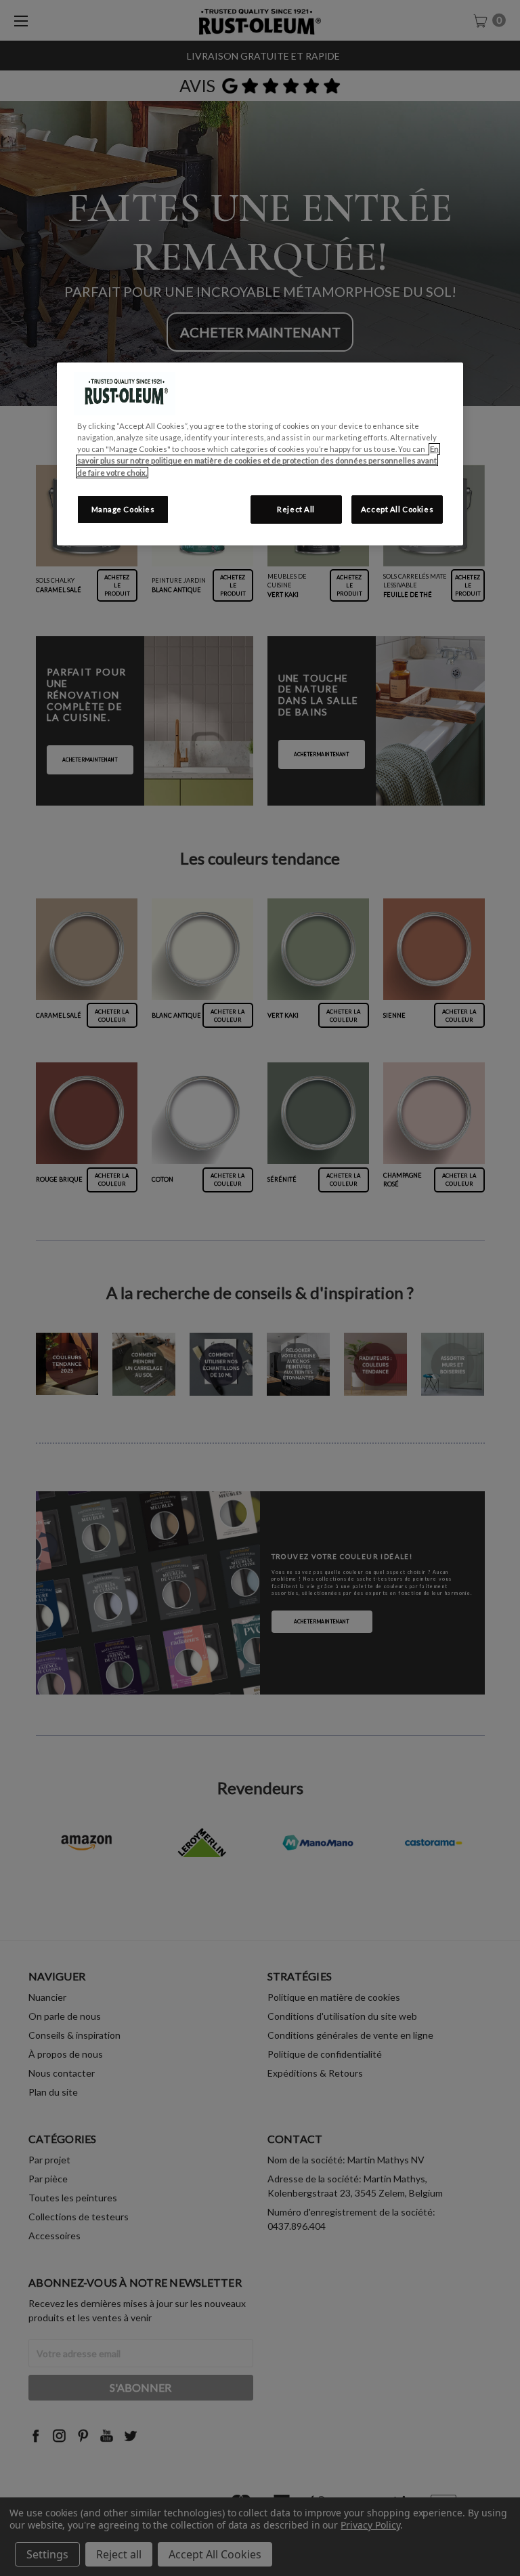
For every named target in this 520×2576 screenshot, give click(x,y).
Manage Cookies (123, 509)
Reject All (296, 509)
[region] (260, 454)
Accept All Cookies (397, 509)
